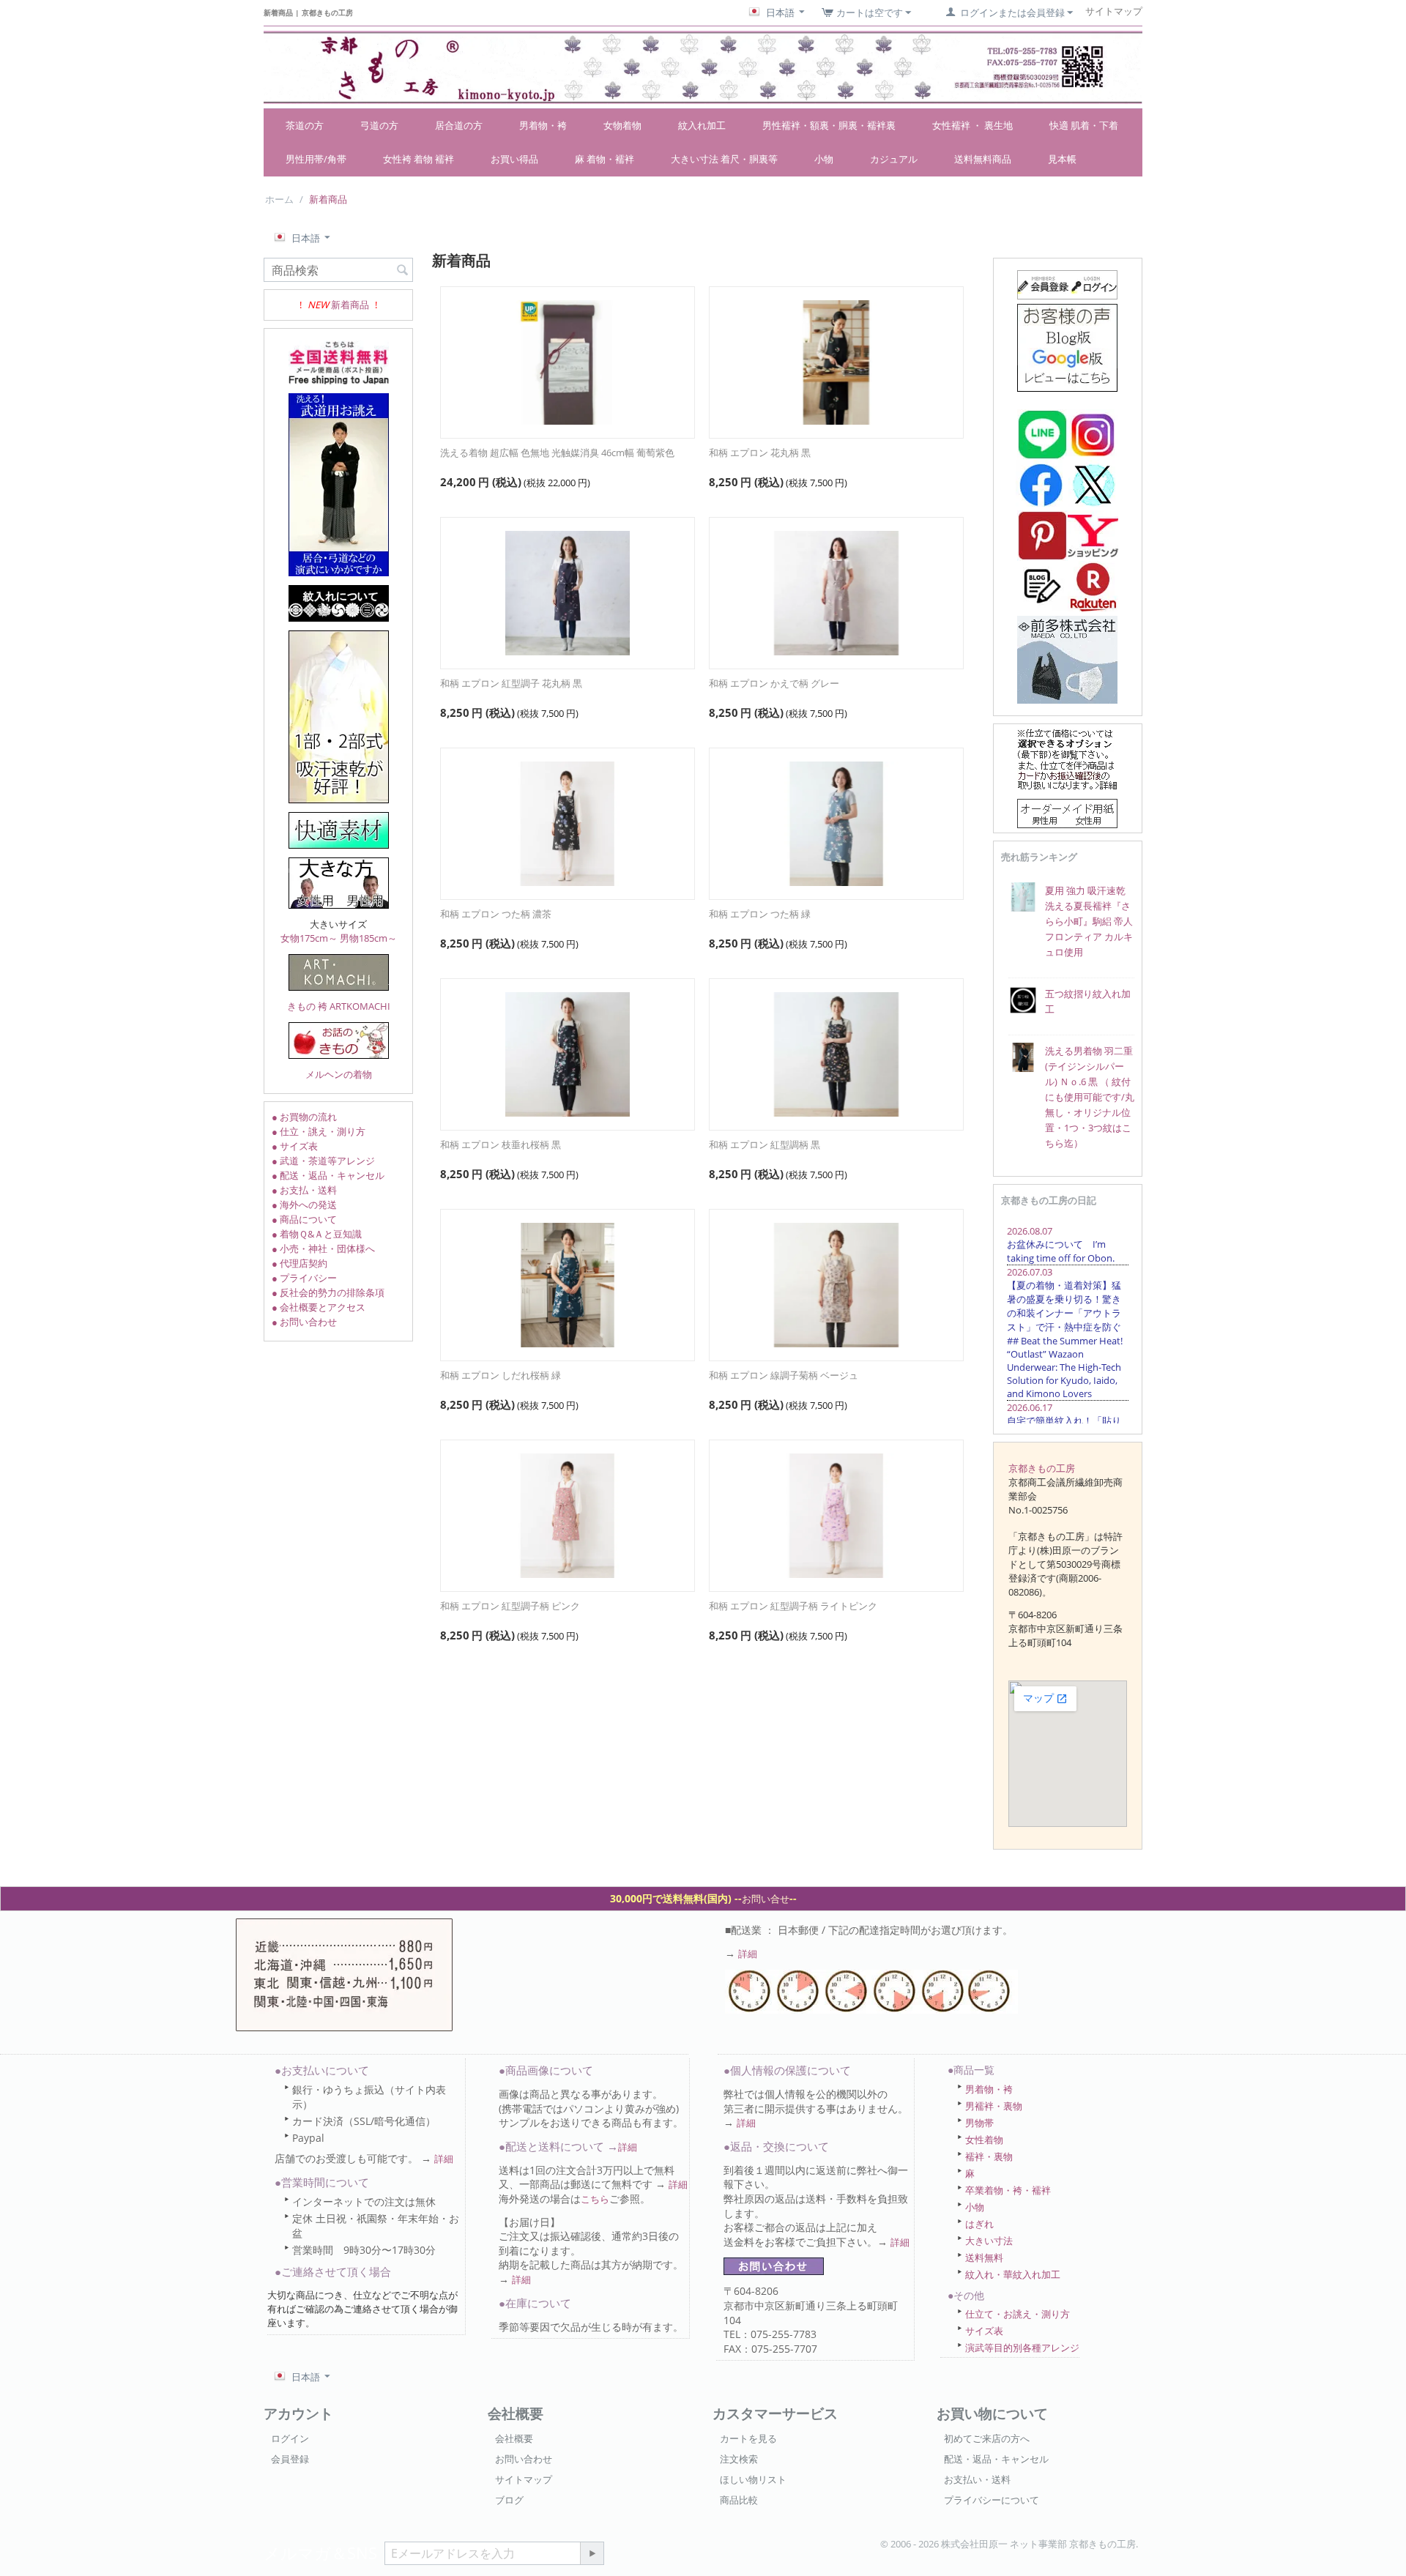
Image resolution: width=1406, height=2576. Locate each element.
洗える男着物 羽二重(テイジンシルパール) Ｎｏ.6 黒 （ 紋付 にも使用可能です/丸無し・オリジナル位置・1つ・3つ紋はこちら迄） (1090, 1097)
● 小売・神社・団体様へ (323, 1248)
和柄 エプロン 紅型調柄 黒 (765, 1144)
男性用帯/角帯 (316, 159)
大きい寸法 (989, 2241)
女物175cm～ (309, 938)
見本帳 (1062, 159)
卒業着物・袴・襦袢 (1008, 2190)
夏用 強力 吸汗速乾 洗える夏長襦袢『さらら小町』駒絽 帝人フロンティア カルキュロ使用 (1089, 921)
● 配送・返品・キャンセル (328, 1175)
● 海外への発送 (304, 1205)
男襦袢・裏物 (994, 2106)
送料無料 (984, 2257)
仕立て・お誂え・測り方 (1018, 2314)
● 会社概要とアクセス (319, 1307)
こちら (595, 2199)
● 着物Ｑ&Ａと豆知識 (317, 1234)
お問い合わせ (524, 2459)
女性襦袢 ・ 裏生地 (972, 125)
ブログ (509, 2500)
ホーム (279, 199)
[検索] (402, 271)
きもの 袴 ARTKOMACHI (339, 1006)
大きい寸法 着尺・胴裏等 (724, 159)
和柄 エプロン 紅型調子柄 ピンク (510, 1606)
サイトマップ (524, 2479)
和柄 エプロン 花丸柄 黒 (760, 453)
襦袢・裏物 (989, 2156)
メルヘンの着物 (339, 1074)
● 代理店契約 (300, 1263)
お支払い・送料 (977, 2479)
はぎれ (979, 2224)
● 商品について (304, 1219)
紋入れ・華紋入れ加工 (1013, 2274)
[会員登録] (1067, 283)
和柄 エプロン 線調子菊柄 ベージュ (784, 1375)
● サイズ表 (295, 1146)
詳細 (748, 1954)
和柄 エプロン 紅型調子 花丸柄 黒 (511, 683)
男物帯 (979, 2123)
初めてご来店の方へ (987, 2438)
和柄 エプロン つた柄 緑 (760, 914)
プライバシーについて (992, 2500)
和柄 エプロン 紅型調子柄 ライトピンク (793, 1606)
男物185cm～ (368, 938)
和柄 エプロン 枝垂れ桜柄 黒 (501, 1144)
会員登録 (290, 2459)
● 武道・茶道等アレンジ (323, 1161)
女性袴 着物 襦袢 (419, 159)
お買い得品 (514, 159)
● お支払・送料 (304, 1190)
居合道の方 (459, 125)
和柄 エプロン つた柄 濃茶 (496, 914)
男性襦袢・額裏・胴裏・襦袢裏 (829, 125)
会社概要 (514, 2438)
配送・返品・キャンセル (996, 2459)
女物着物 (622, 125)
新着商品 (350, 305)
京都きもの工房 (1042, 1468)
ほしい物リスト (753, 2479)
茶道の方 (305, 125)
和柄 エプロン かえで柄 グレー (774, 683)
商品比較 (739, 2500)
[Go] (592, 2553)
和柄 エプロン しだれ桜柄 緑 (501, 1375)
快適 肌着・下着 (1084, 125)
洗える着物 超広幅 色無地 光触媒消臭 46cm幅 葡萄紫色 (557, 453)
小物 (824, 159)
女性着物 (984, 2140)
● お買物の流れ (304, 1117)
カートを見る (748, 2438)
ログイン (290, 2438)
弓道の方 (379, 125)
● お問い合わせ (304, 1322)
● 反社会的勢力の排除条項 (328, 1292)
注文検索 (739, 2459)
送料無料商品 (983, 159)
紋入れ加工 (702, 125)
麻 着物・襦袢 (605, 159)
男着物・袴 (543, 125)
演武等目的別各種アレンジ (1022, 2348)
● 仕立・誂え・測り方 (319, 1131)
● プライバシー (304, 1278)
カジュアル (894, 159)
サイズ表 (984, 2331)
